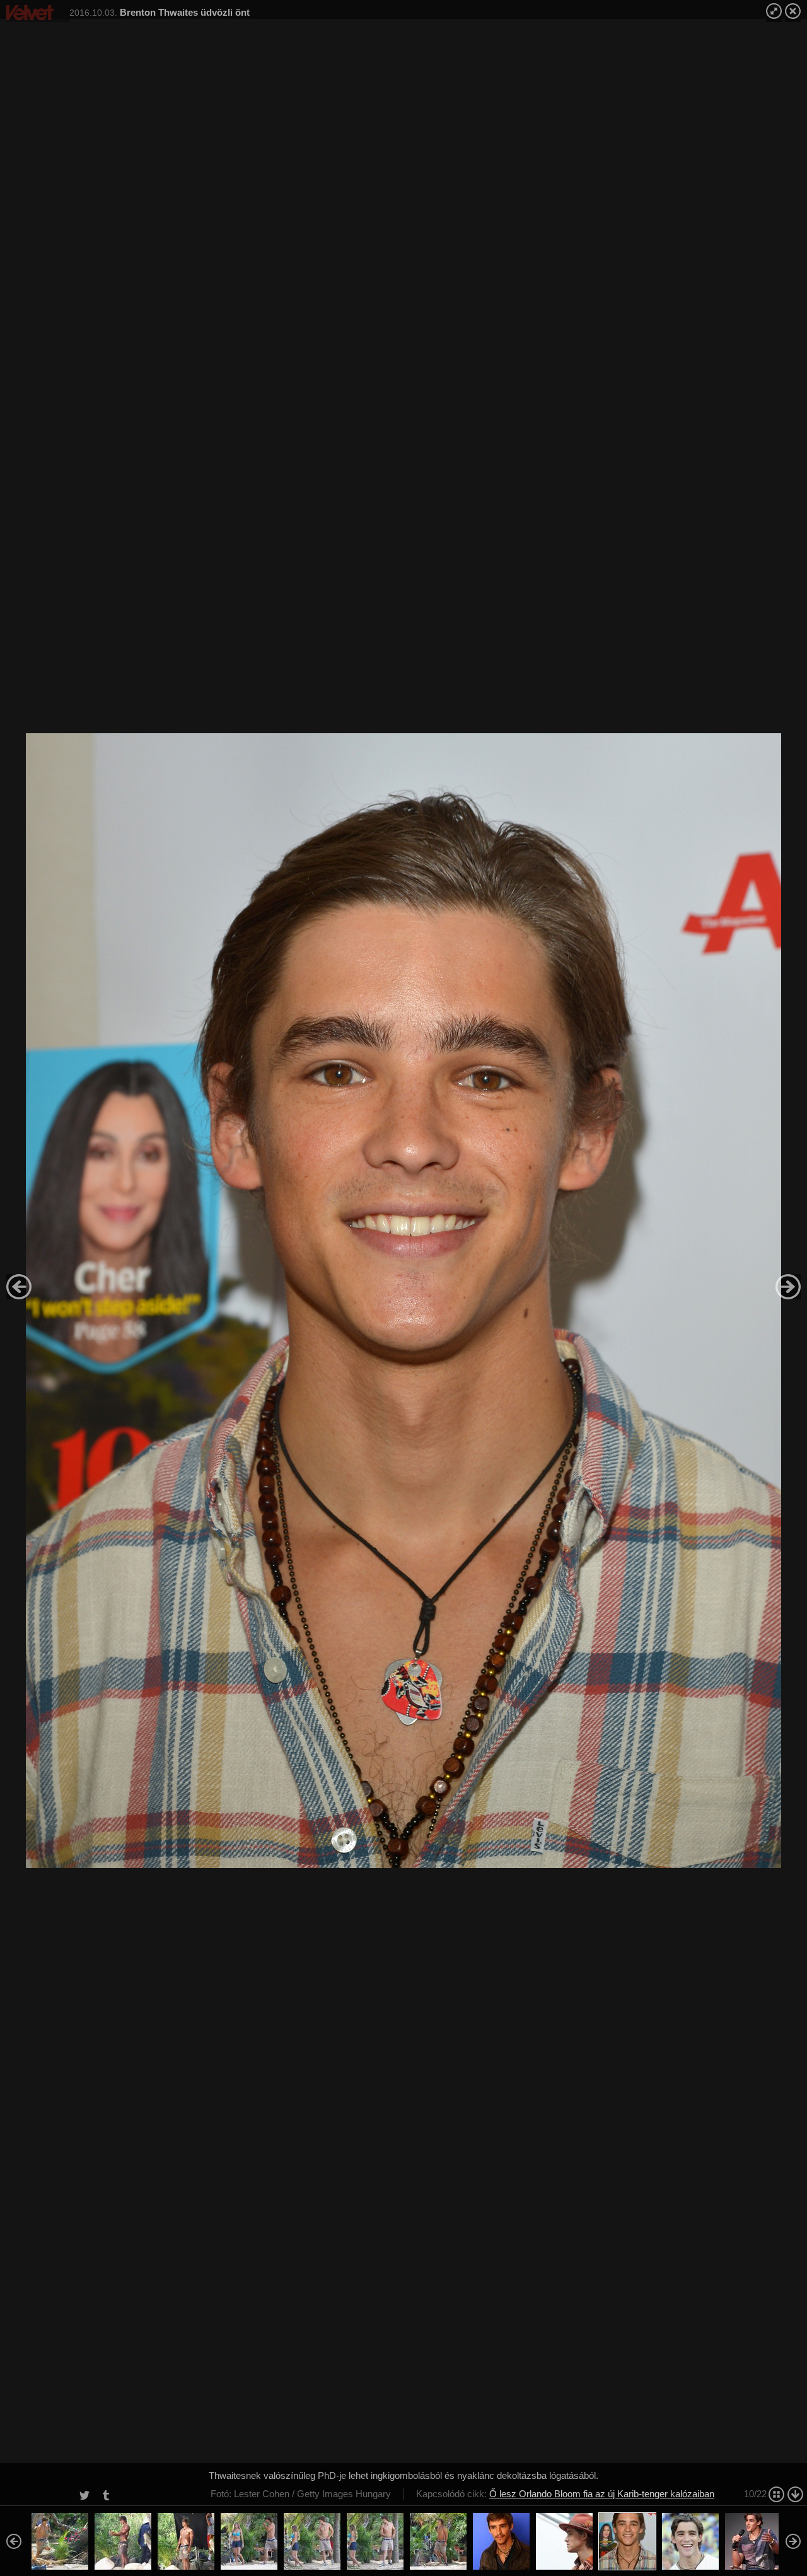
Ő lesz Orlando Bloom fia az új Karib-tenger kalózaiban (602, 2494)
